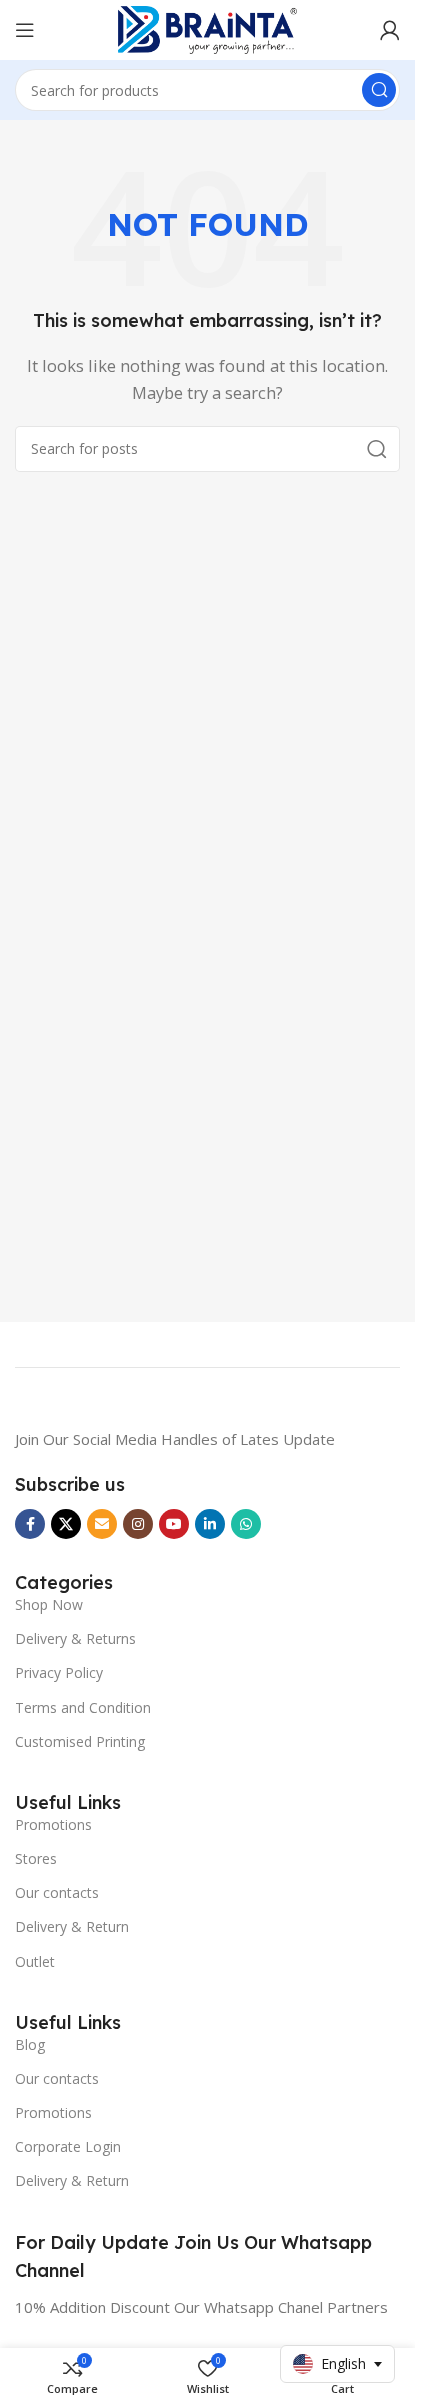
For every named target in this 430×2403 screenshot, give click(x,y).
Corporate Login (68, 2146)
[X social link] (66, 1524)
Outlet (35, 1961)
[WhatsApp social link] (246, 1524)
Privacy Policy (59, 1672)
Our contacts (57, 1892)
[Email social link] (102, 1524)
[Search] (379, 90)
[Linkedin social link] (210, 1524)
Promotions (53, 1824)
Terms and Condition (83, 1707)
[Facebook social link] (30, 1524)
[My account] (390, 30)
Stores (36, 1858)
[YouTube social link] (174, 1524)
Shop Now (49, 1604)
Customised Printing (80, 1741)
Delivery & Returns (75, 1638)
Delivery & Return (72, 1926)
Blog (30, 2044)
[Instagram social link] (138, 1524)
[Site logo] (208, 28)
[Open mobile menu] (25, 30)
